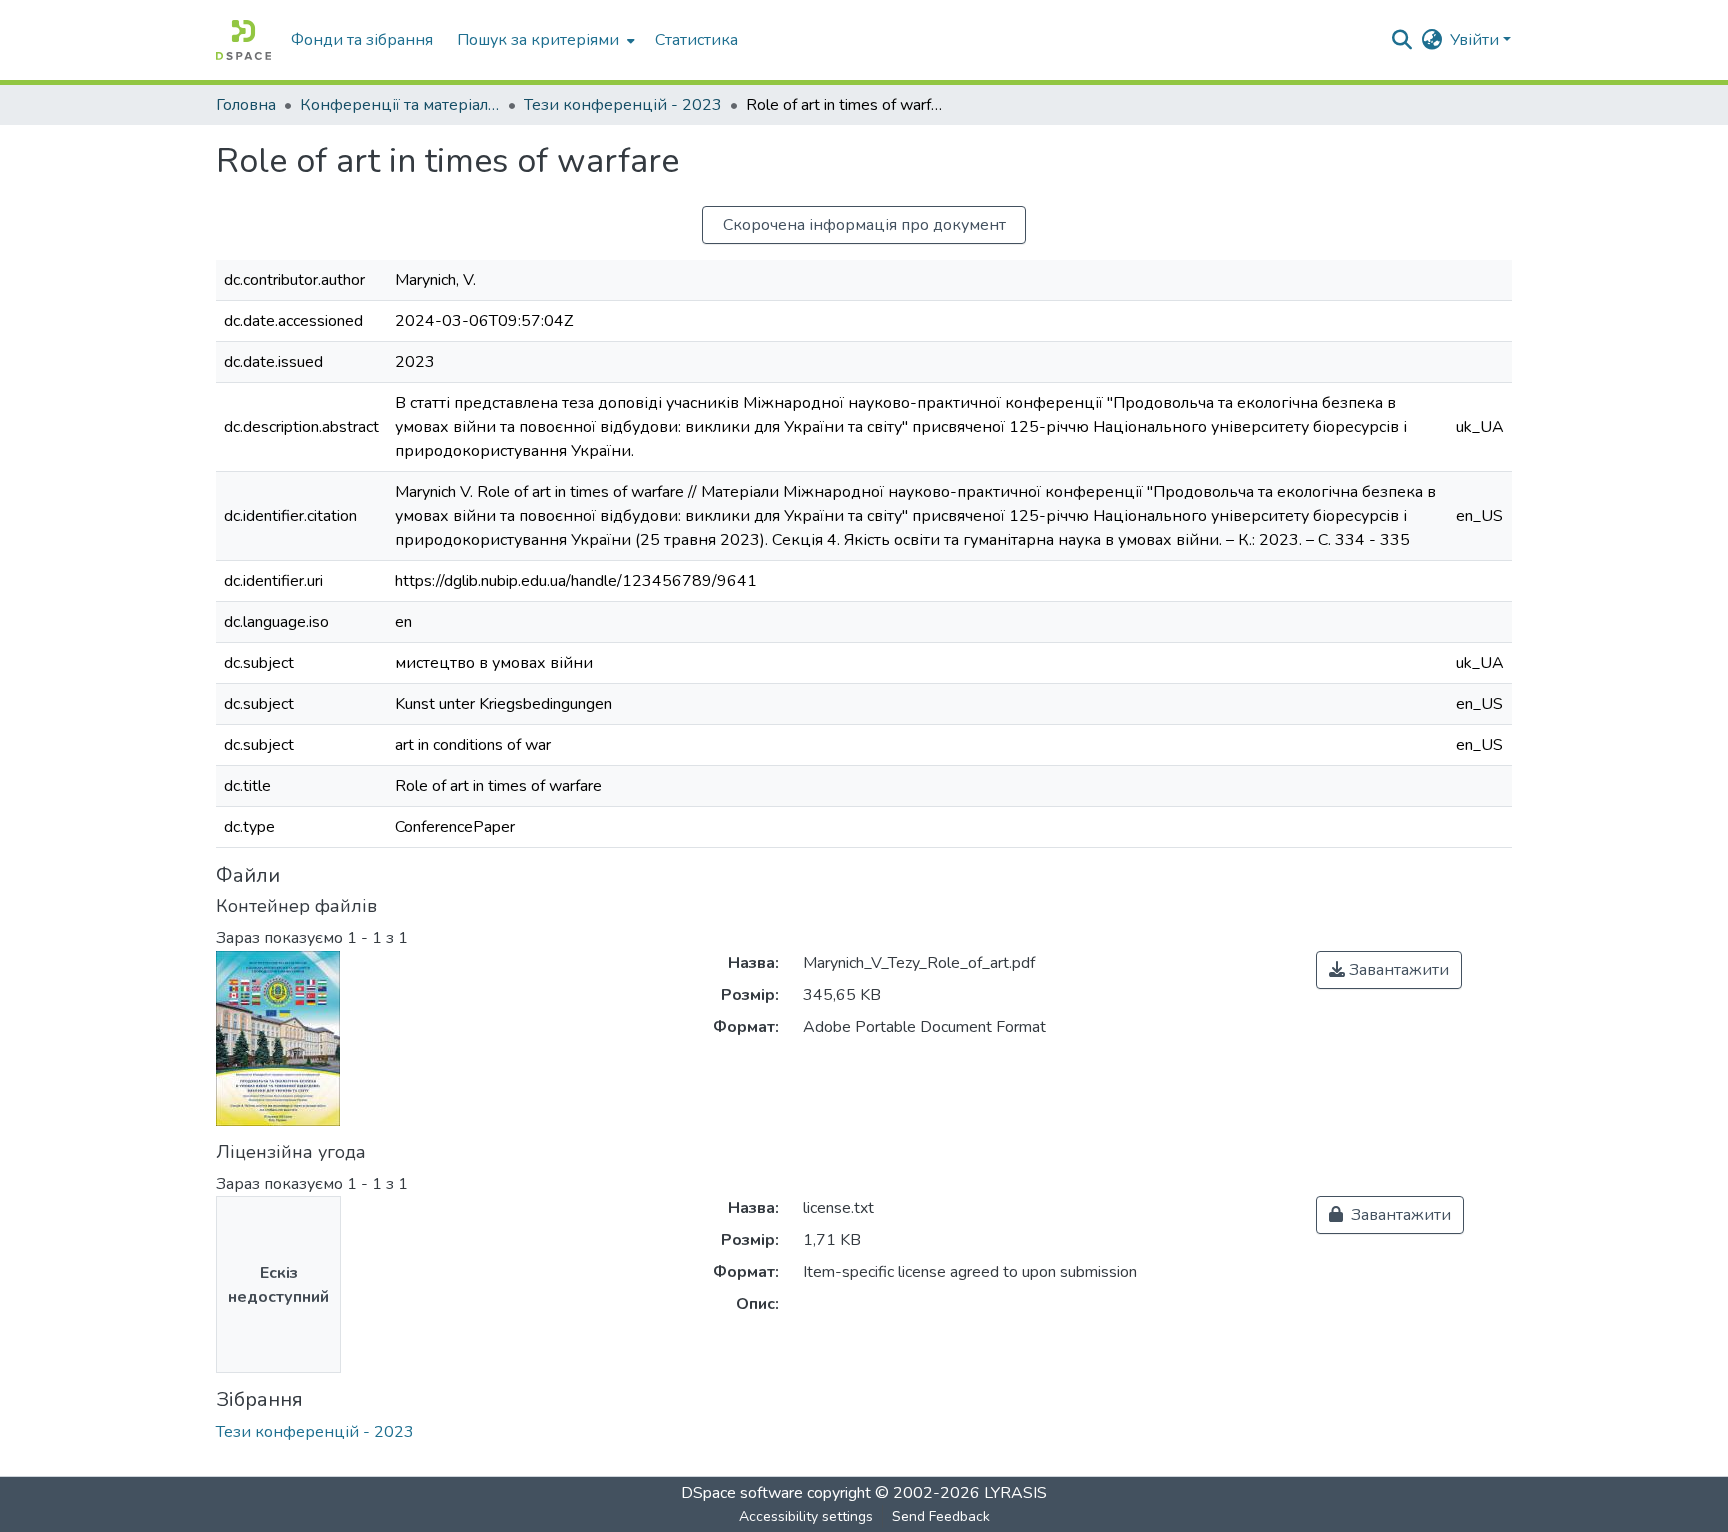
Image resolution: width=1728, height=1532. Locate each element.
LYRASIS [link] (1015, 1493)
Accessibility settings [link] (806, 1516)
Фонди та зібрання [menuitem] (362, 40)
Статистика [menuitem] (696, 40)
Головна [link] (246, 105)
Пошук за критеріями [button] (538, 40)
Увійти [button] (1476, 40)
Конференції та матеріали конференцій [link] (400, 105)
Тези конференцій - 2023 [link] (623, 105)
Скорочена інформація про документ (864, 225)
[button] (243, 40)
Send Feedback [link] (941, 1516)
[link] (1389, 970)
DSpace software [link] (742, 1493)
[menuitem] (544, 40)
